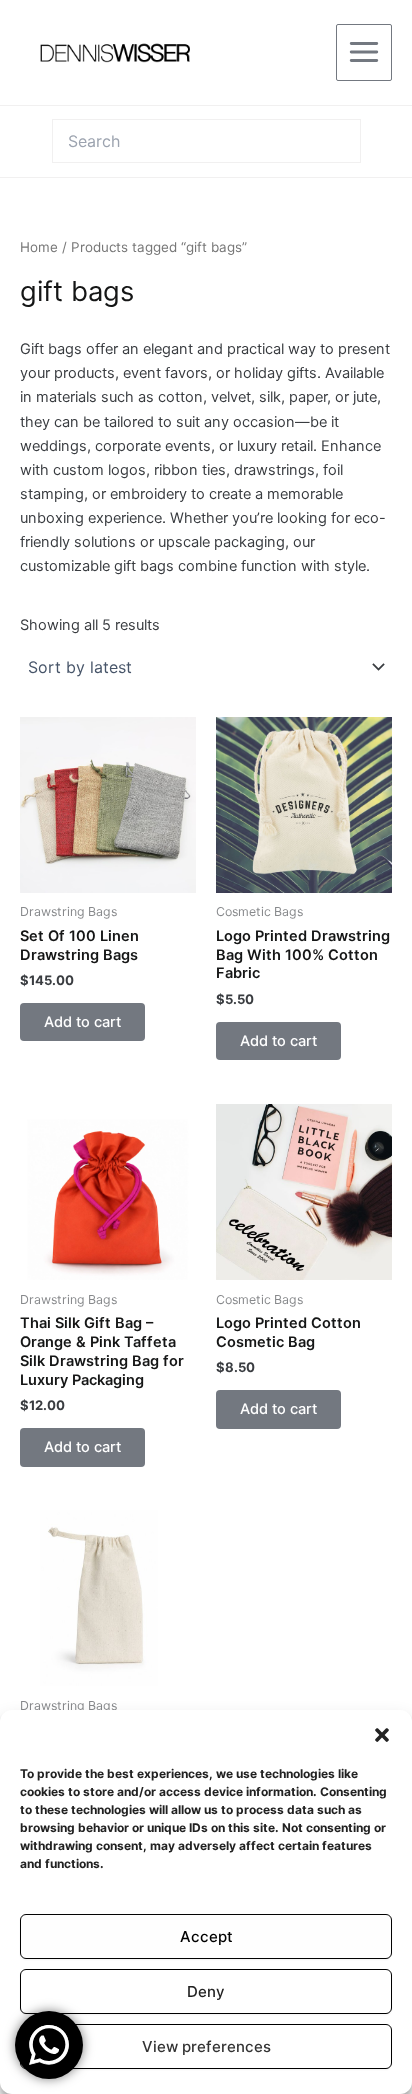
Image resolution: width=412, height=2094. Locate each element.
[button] (382, 1735)
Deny (206, 1991)
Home (39, 247)
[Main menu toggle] (364, 52)
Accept (206, 1936)
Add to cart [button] (82, 1022)
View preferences (206, 2046)
